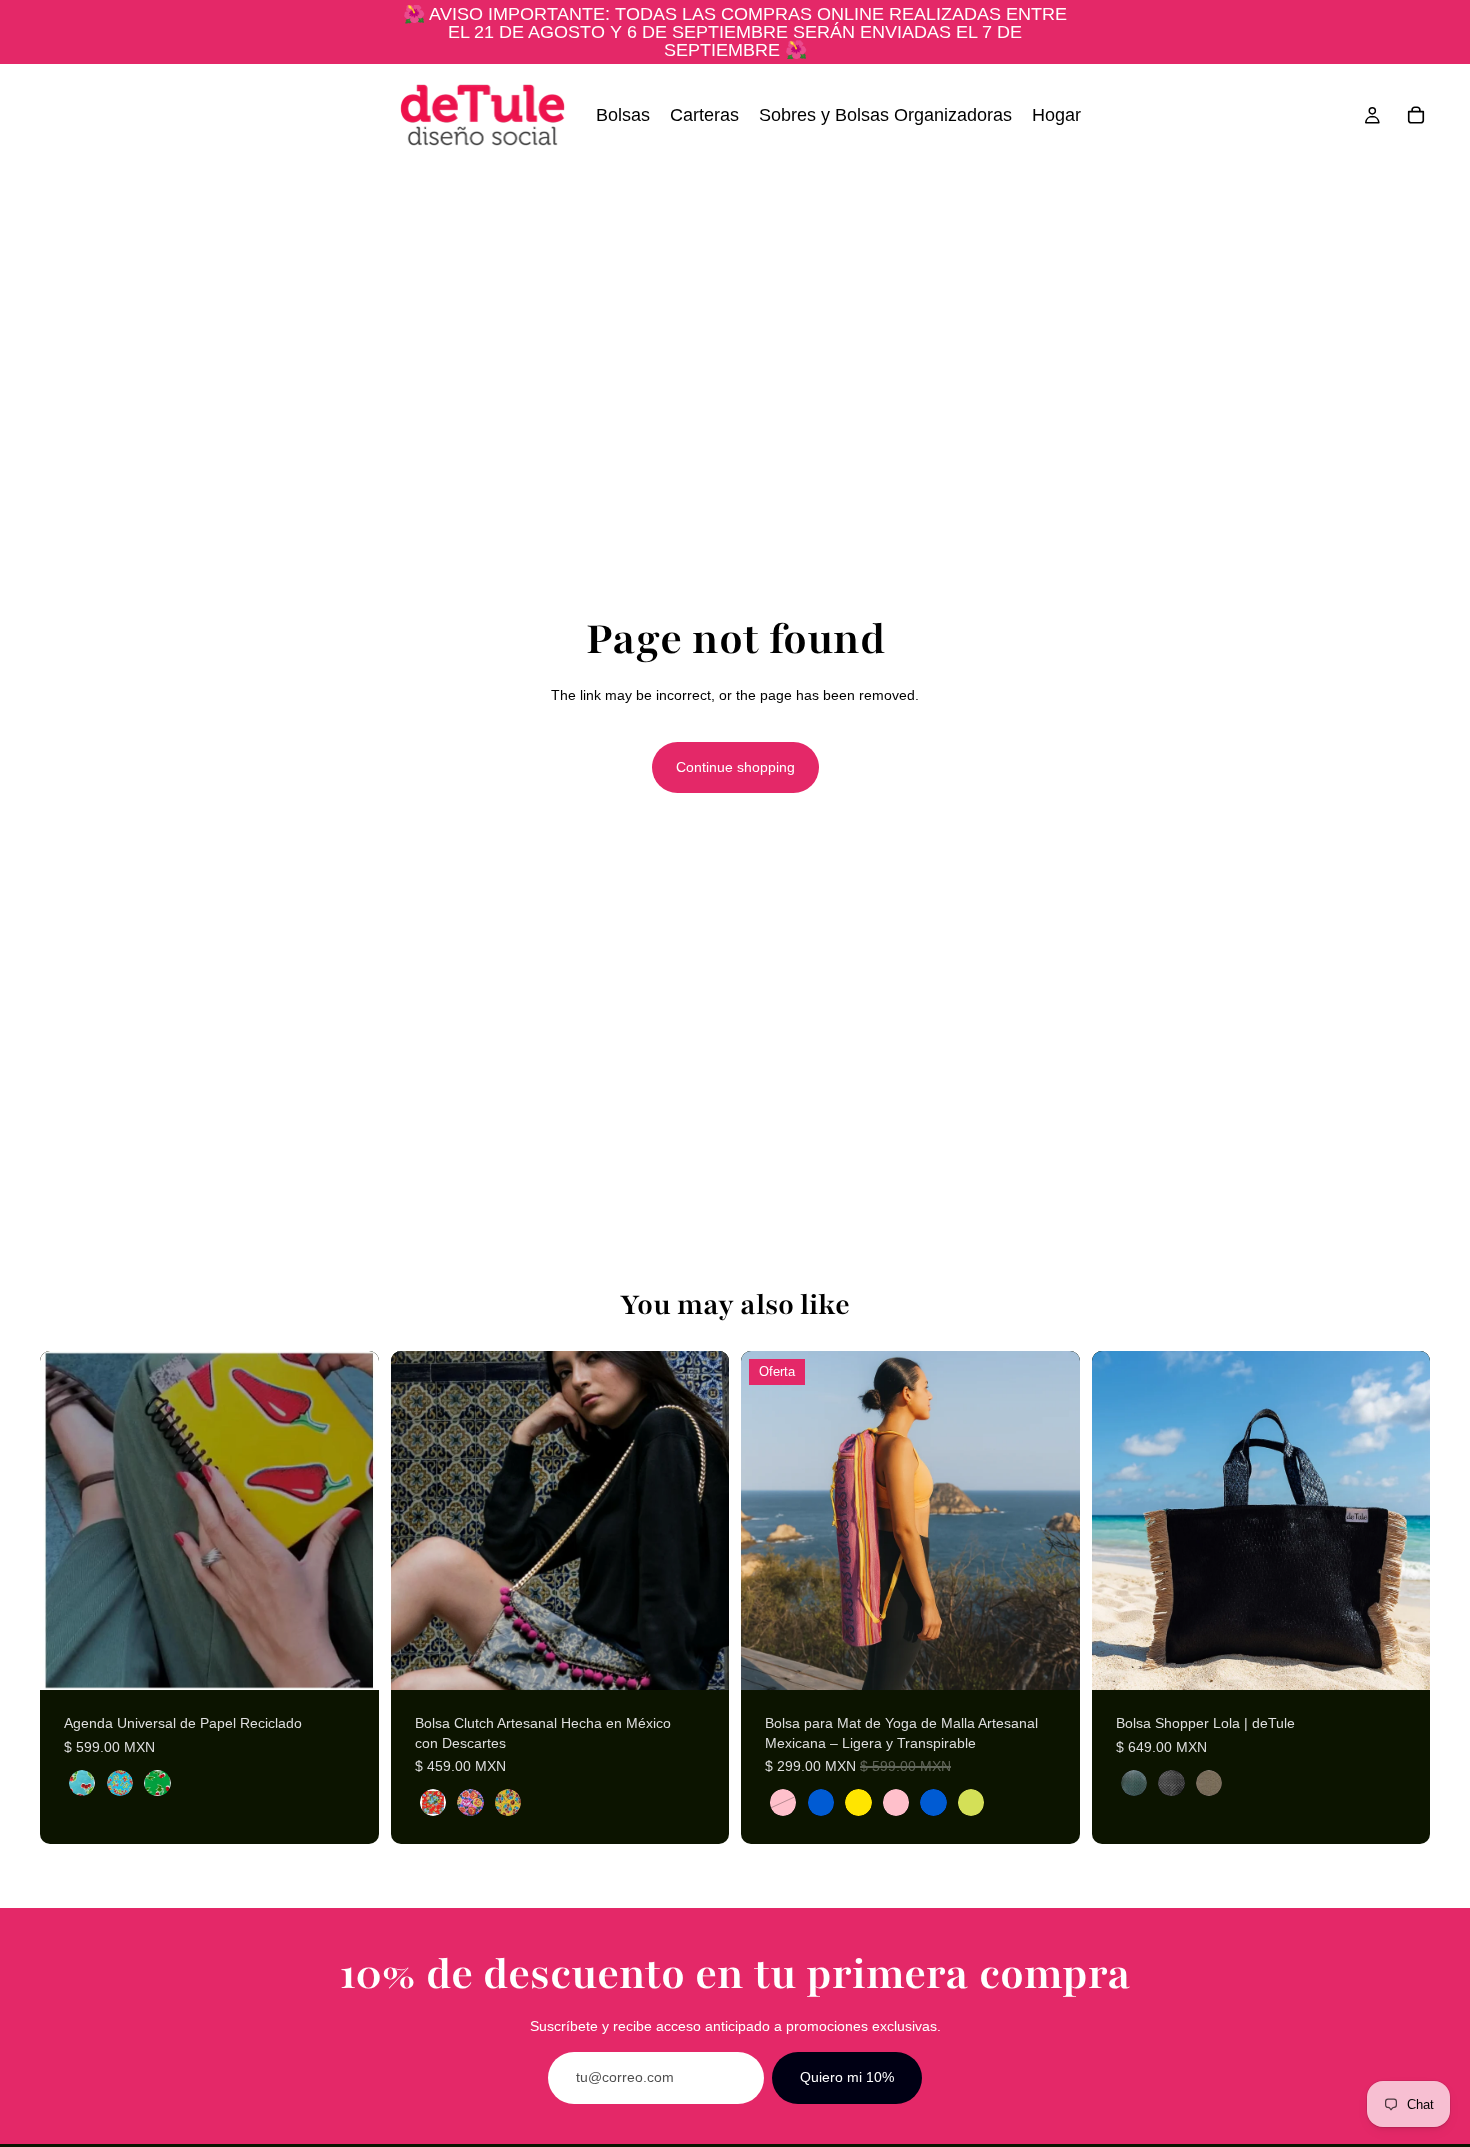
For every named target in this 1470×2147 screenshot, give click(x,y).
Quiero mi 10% (847, 2077)
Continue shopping (735, 767)
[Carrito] (1416, 115)
